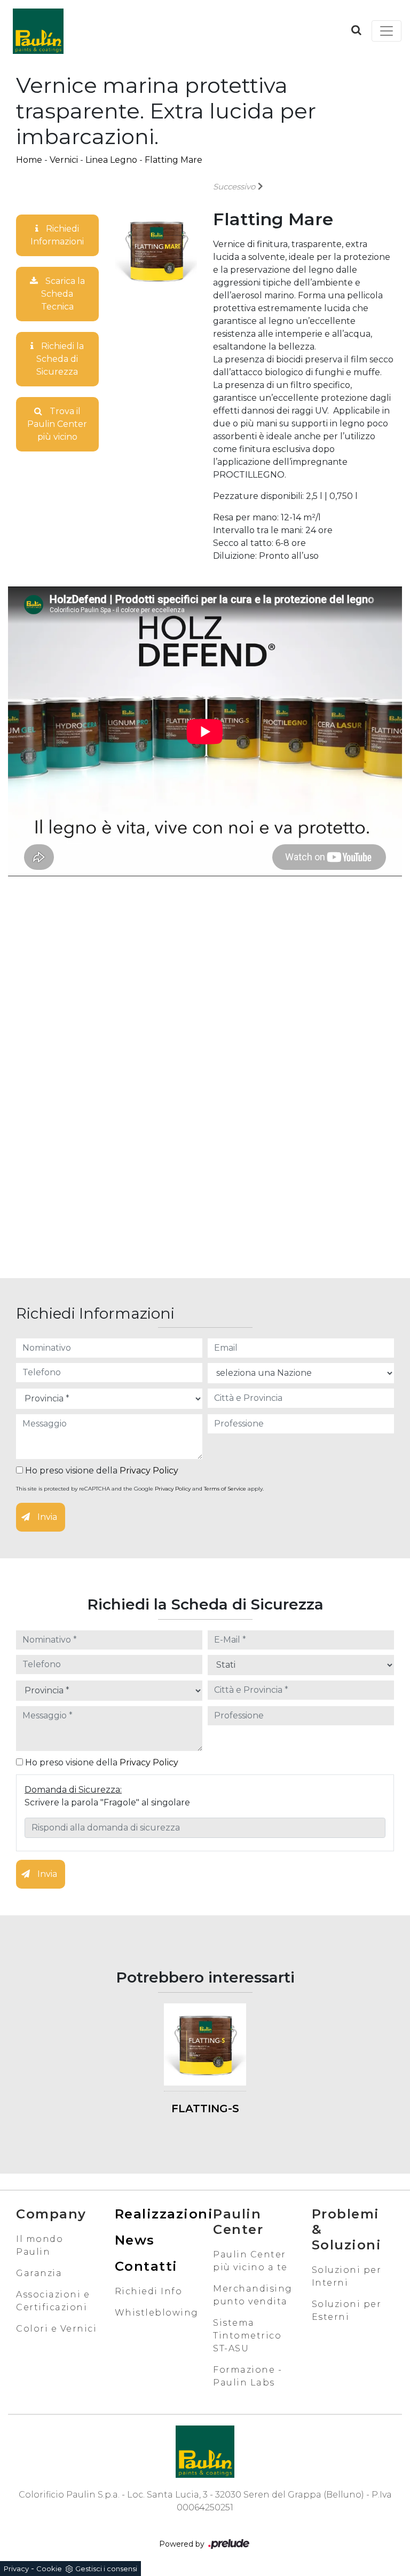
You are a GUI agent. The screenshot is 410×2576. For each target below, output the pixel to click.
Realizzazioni (164, 2214)
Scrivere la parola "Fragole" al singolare (107, 1802)
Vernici (64, 160)
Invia (46, 1517)
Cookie (49, 2569)
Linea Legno (111, 160)
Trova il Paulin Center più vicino (57, 424)
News (135, 2240)
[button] (356, 30)
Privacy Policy (149, 1471)
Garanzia (39, 2273)
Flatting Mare (174, 160)
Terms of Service (225, 1489)
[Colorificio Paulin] (38, 31)
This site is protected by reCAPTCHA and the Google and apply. (140, 1489)
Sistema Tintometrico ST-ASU (247, 2336)
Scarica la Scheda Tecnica (63, 294)
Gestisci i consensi (106, 2569)
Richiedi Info (149, 2291)
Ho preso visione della (101, 1471)
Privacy (16, 2569)
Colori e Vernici (56, 2329)
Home (29, 160)
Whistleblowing (157, 2313)
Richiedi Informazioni (57, 235)
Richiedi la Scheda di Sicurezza (60, 359)
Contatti (146, 2266)
